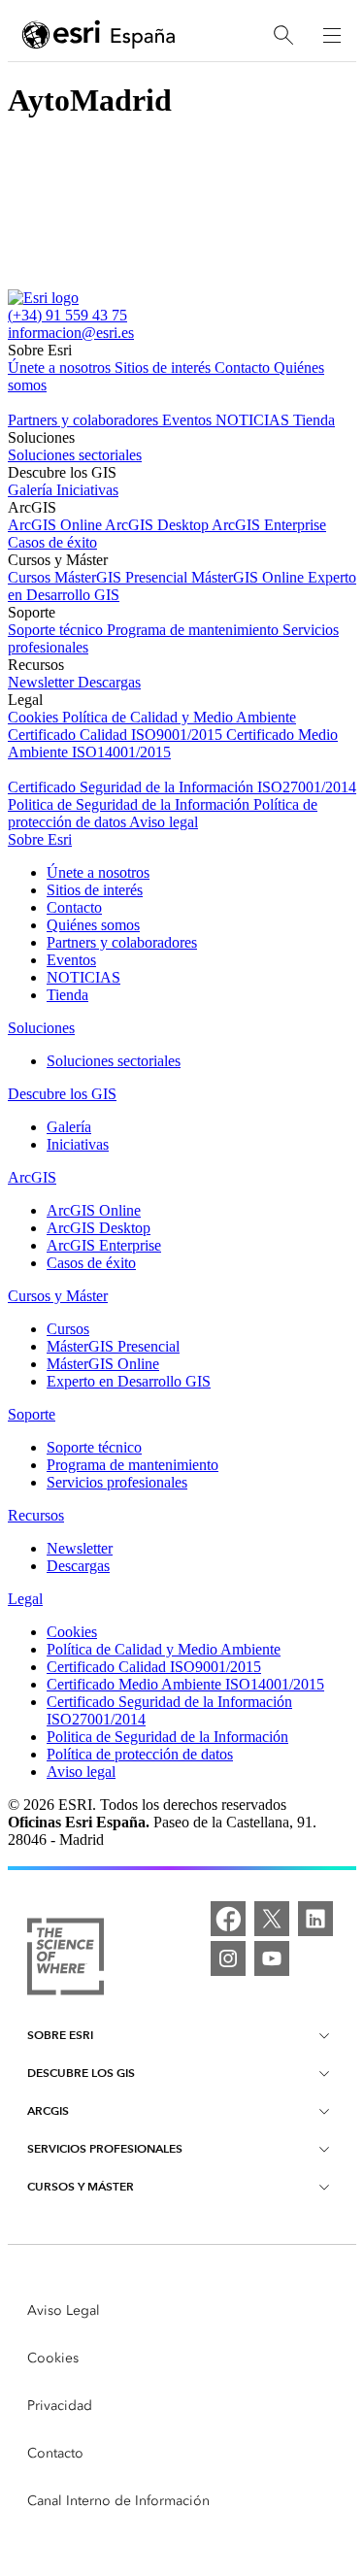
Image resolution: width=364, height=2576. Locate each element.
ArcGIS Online (56, 525)
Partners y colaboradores (85, 420)
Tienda (314, 420)
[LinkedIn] (315, 1919)
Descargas (109, 682)
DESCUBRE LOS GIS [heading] (81, 2073)
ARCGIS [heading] (48, 2110)
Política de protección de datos (140, 1754)
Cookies (35, 717)
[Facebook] (228, 1919)
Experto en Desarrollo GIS (129, 1381)
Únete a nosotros (61, 368)
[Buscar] (283, 35)
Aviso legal (164, 822)
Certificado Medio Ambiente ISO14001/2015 (185, 1684)
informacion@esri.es (71, 333)
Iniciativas (87, 490)
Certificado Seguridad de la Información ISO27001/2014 (182, 787)
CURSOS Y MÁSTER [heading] (81, 2186)
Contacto (244, 368)
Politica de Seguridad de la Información (131, 804)
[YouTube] (272, 1958)
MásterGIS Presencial (123, 577)
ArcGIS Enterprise (269, 525)
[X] (272, 1919)
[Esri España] (99, 36)
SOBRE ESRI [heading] (60, 2035)
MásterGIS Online (249, 577)
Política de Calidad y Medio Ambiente (179, 717)
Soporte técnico (57, 630)
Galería (32, 490)
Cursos (31, 577)
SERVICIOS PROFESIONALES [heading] (105, 2148)
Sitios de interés (165, 368)
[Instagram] (228, 1958)
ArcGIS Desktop (158, 525)
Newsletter (43, 682)
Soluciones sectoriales (75, 455)
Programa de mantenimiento (195, 630)
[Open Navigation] (332, 35)
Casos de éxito (52, 542)
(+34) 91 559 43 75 (67, 315)
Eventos (189, 420)
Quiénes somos (93, 925)
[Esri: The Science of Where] (66, 1958)
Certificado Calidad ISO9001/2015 (117, 735)
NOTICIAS (254, 420)
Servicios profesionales (117, 1482)
